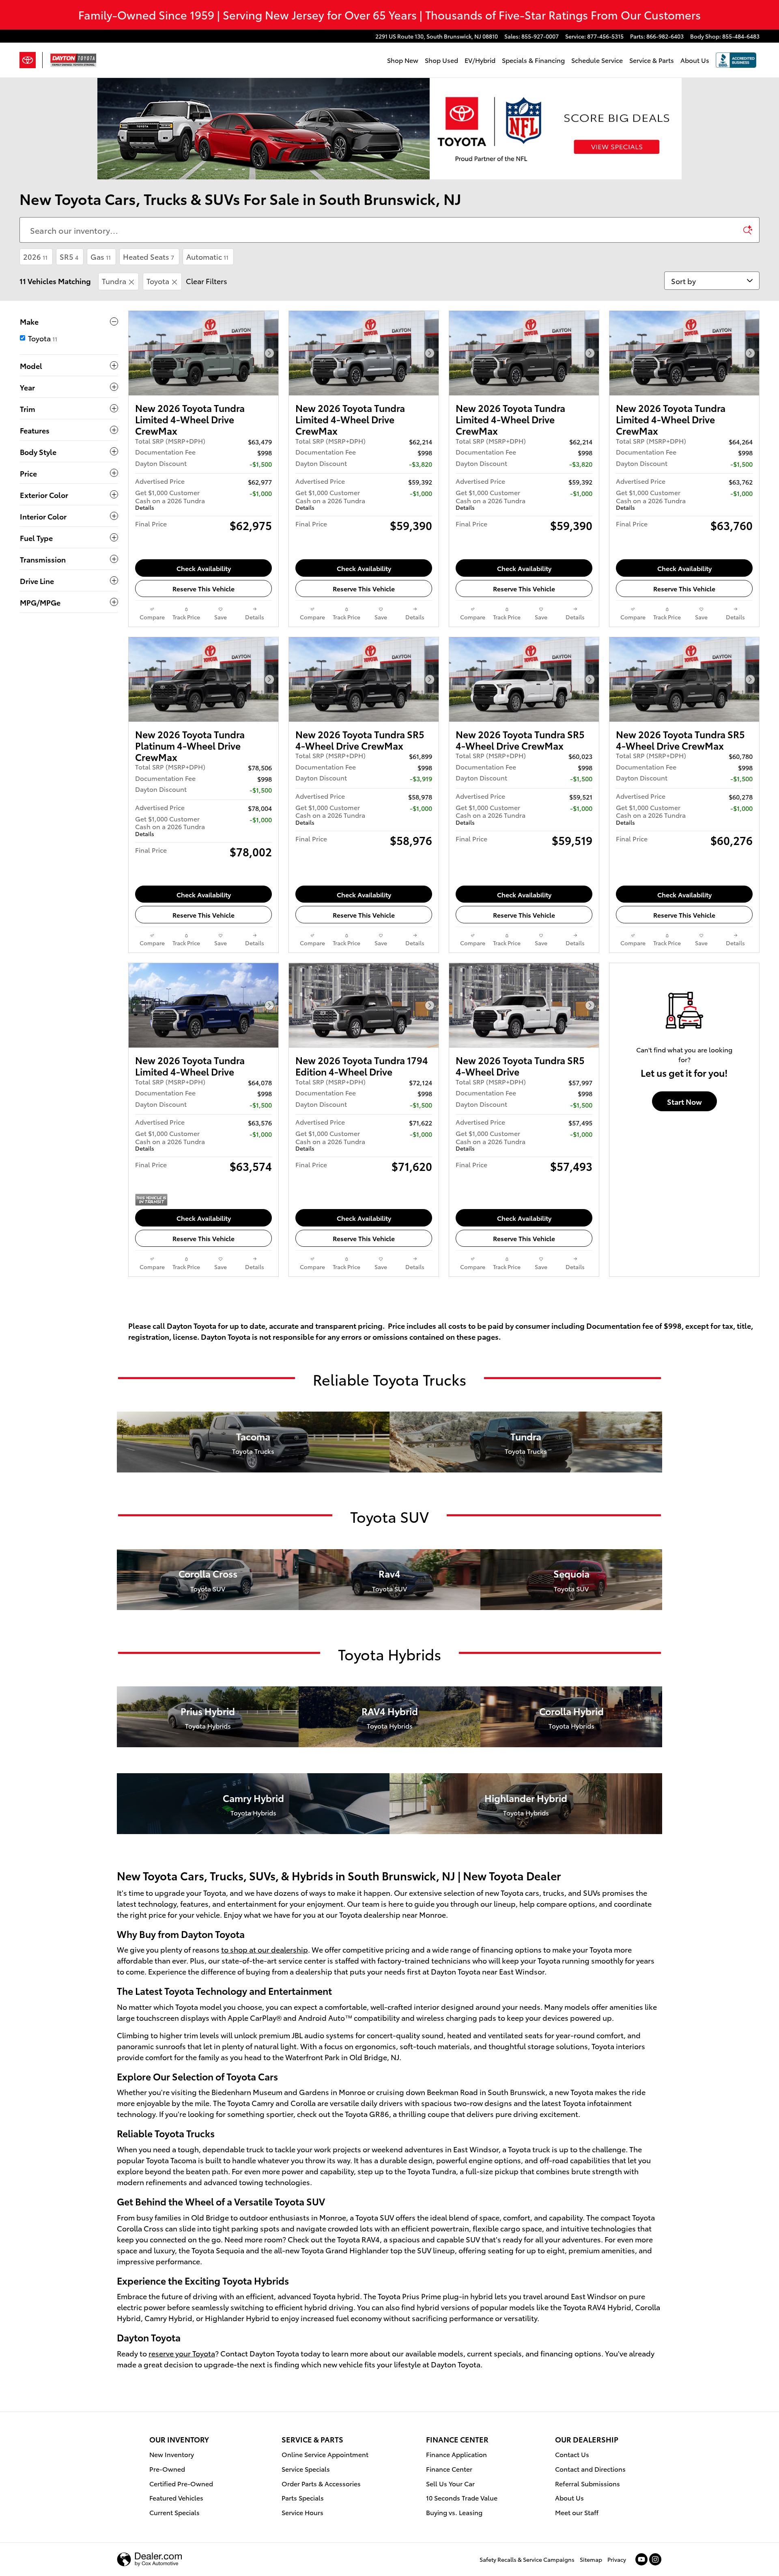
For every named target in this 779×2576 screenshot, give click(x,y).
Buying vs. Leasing (454, 2512)
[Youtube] (641, 2559)
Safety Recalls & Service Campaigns (527, 2559)
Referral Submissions (587, 2483)
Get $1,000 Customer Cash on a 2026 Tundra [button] (170, 499)
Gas (101, 256)
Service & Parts (652, 60)
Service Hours (302, 2512)
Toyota (158, 281)
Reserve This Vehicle (203, 588)
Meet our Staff (577, 2512)
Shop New (403, 60)
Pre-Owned (167, 2469)
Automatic (207, 256)
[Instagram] (655, 2559)
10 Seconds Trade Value (462, 2497)
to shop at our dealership (265, 1949)
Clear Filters (207, 281)
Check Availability (204, 568)
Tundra (114, 281)
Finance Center (449, 2469)
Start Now (684, 1101)
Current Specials (174, 2512)
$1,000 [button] (262, 493)
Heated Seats (148, 256)
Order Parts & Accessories (321, 2483)
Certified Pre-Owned (181, 2483)
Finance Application (456, 2454)
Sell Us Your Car (450, 2483)
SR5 (69, 256)
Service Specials (306, 2469)
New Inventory (172, 2454)
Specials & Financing (533, 60)
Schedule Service (597, 60)
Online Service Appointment (325, 2454)
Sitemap (591, 2559)
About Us (695, 60)
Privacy (617, 2559)
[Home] (31, 60)
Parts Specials (303, 2497)
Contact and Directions (590, 2469)
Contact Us (572, 2454)
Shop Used (441, 60)
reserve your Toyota (182, 2353)
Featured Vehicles (176, 2497)
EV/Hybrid (480, 60)
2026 (35, 256)
